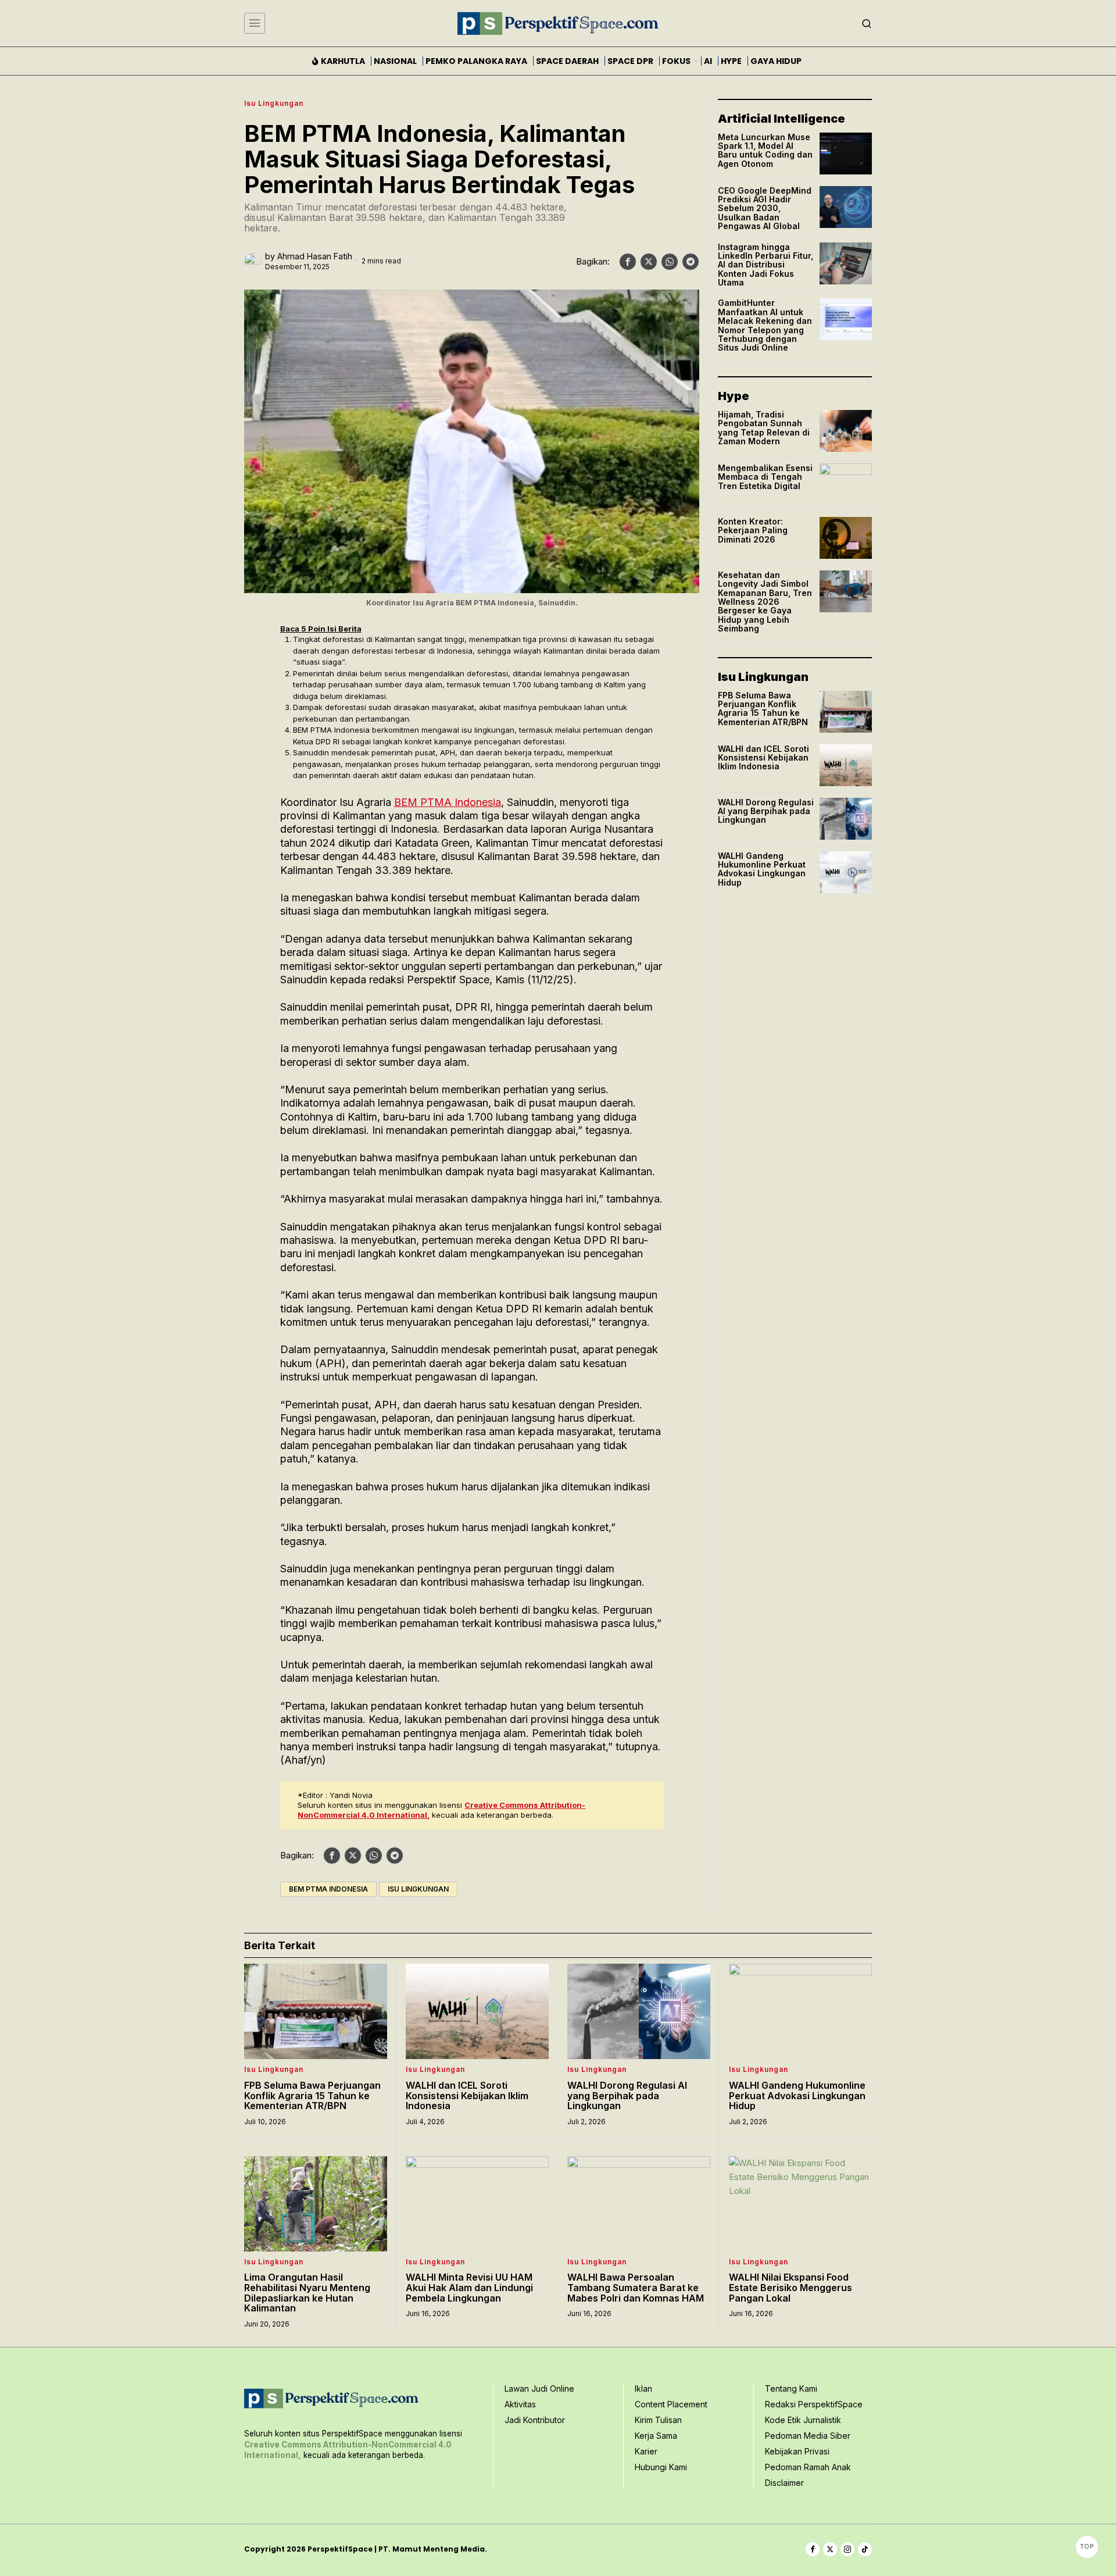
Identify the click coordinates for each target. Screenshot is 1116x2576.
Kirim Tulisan (658, 2420)
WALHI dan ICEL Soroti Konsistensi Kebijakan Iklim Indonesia (763, 758)
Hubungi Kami (661, 2467)
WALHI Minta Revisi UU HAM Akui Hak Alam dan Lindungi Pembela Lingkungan (469, 2288)
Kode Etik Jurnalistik (803, 2420)
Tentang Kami (791, 2388)
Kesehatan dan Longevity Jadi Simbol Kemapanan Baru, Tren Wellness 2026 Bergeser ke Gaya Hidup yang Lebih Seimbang (765, 602)
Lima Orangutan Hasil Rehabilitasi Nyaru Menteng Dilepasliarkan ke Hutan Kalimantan (307, 2293)
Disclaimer (784, 2483)
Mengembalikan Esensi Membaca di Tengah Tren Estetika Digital (765, 477)
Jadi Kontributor (535, 2420)
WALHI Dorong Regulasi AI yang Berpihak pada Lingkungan (766, 811)
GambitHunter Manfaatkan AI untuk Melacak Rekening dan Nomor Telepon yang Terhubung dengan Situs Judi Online (765, 325)
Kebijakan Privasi (797, 2451)
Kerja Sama (656, 2436)
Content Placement (671, 2404)
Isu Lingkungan (274, 103)
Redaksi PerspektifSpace (814, 2404)
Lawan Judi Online (539, 2388)
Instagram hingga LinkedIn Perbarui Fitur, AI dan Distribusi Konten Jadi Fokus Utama (766, 265)
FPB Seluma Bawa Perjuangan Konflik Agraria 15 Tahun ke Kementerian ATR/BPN (763, 709)
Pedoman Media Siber (808, 2436)
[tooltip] (628, 262)
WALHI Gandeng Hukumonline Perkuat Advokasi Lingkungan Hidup (762, 869)
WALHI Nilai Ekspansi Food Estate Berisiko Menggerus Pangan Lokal (791, 2288)
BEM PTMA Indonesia (448, 802)
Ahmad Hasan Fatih (315, 256)
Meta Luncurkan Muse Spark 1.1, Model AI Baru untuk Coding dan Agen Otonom (765, 151)
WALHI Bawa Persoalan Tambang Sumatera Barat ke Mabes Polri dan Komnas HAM (636, 2288)
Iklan (643, 2388)
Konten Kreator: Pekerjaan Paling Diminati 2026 (753, 530)
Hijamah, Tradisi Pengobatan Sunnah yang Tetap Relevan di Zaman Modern (764, 428)
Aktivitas (520, 2404)
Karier (646, 2451)
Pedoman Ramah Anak (808, 2467)
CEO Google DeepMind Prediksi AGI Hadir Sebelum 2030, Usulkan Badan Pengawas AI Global (765, 208)
